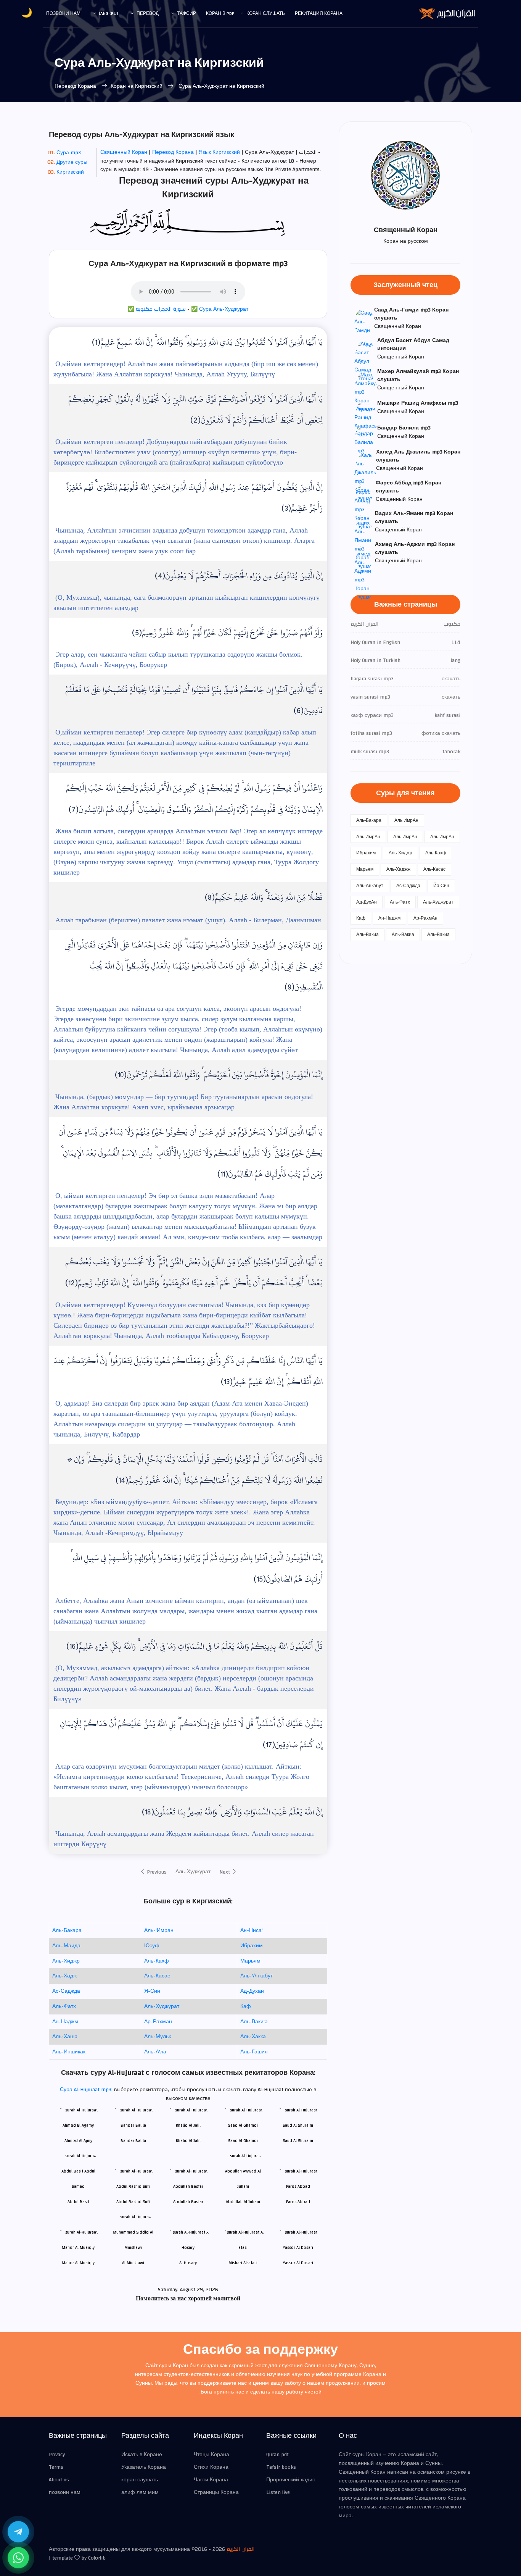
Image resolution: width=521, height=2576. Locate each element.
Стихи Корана (211, 2467)
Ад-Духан (252, 1991)
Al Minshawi (133, 2263)
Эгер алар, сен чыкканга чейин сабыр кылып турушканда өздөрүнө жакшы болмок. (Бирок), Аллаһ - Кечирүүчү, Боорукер (178, 659)
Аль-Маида (66, 1946)
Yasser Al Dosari (298, 2263)
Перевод (148, 13)
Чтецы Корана (211, 2455)
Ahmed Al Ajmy (78, 2141)
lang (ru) (109, 13)
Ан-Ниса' (252, 1930)
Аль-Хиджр (66, 1961)
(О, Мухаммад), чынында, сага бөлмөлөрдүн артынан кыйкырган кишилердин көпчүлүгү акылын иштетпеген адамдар (187, 603)
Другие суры (72, 162)
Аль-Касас (157, 1976)
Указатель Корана (144, 2467)
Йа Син (441, 886)
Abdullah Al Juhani (243, 2202)
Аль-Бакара (67, 1930)
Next (225, 1872)
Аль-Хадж (64, 1976)
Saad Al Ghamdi (243, 2141)
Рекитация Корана (319, 13)
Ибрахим (252, 1946)
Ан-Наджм (65, 2022)
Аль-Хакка (253, 2037)
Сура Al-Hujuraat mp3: (87, 2090)
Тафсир (187, 13)
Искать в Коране (142, 2455)
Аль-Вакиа (367, 935)
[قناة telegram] (18, 2532)
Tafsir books (281, 2467)
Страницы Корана (216, 2492)
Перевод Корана (76, 86)
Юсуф (152, 1946)
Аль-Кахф (157, 1961)
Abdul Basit (78, 2202)
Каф (246, 2006)
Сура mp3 (69, 153)
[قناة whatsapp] (18, 2558)
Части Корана (211, 2480)
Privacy (57, 2455)
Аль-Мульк (158, 2037)
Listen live (278, 2492)
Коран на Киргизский (137, 86)
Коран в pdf (220, 13)
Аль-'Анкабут (256, 1976)
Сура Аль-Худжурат (224, 309)
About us (59, 2480)
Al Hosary (188, 2263)
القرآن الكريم (240, 2549)
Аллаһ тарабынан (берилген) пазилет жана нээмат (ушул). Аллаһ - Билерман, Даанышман (187, 920)
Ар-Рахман (158, 2022)
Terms (56, 2467)
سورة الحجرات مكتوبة (161, 309)
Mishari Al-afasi (243, 2263)
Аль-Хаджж (398, 869)
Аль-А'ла (155, 2052)
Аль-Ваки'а (254, 2022)
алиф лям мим (140, 2492)
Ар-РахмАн (425, 918)
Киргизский (70, 172)
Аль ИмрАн (406, 820)
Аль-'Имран (159, 1930)
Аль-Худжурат (193, 1872)
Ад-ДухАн (367, 902)
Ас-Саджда (66, 1991)
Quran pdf (277, 2455)
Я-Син (152, 1991)
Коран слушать (266, 13)
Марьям (250, 1961)
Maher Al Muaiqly (78, 2263)
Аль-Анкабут (370, 886)
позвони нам (63, 13)
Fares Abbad (298, 2202)
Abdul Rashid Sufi (133, 2202)
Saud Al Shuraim (298, 2141)
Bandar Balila (133, 2141)
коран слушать (140, 2480)
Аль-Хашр (65, 2037)
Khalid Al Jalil (188, 2141)
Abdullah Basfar (188, 2202)
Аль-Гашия (254, 2052)
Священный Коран (125, 152)
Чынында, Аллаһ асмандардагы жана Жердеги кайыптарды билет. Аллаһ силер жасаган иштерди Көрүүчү (184, 1839)
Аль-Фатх (64, 2006)
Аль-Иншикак (69, 2052)
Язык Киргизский (220, 152)
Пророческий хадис (291, 2480)
